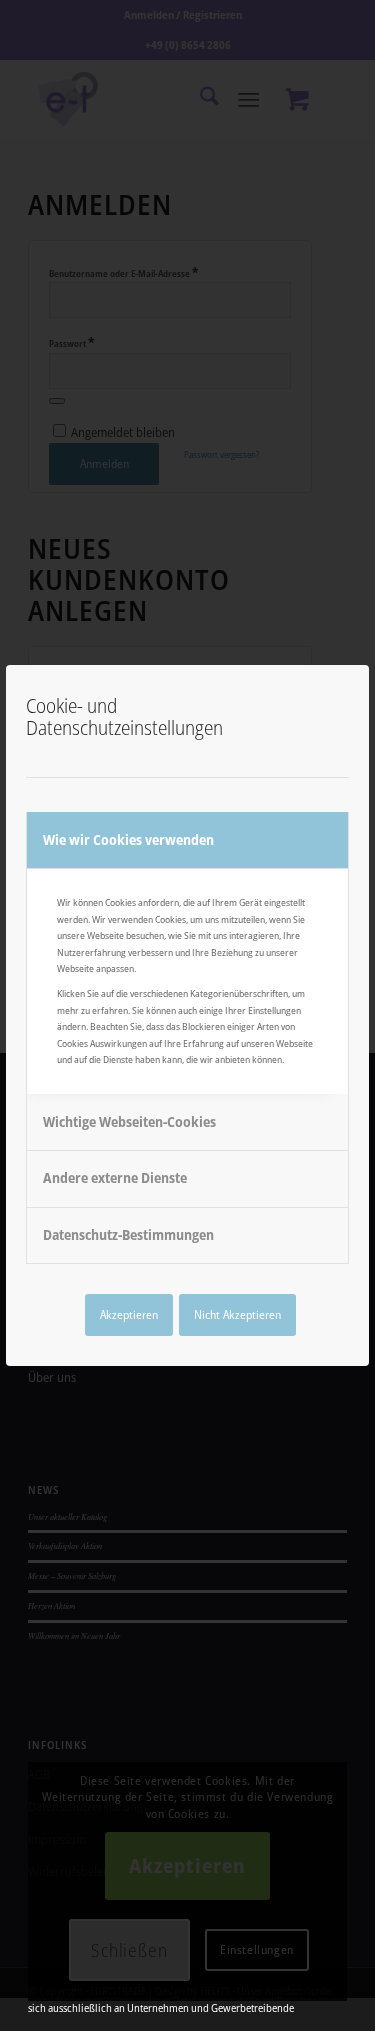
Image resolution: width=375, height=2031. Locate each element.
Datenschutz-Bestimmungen (128, 1234)
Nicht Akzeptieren (237, 1314)
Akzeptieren (129, 1314)
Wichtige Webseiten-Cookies (129, 1121)
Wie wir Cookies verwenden (128, 839)
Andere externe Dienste (115, 1177)
